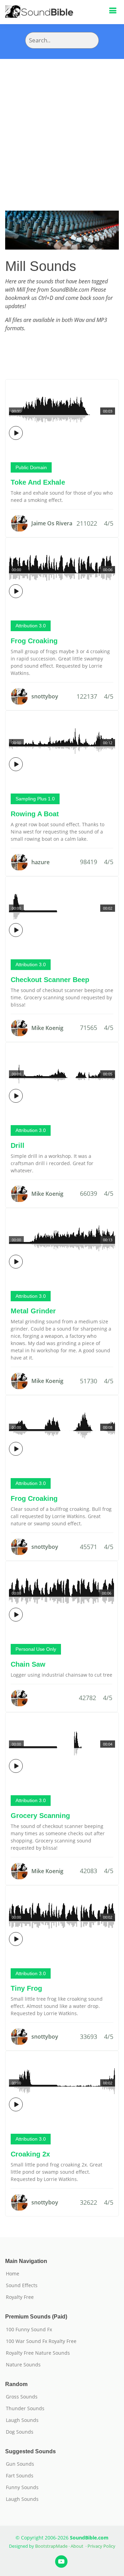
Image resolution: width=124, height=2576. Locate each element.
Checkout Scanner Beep (50, 980)
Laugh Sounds (22, 2420)
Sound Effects (22, 2285)
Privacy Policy (101, 2546)
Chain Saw (28, 1664)
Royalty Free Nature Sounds (38, 2353)
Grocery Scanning (40, 1816)
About (77, 2546)
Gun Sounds (20, 2464)
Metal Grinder (33, 1311)
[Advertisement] (62, 124)
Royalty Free (20, 2297)
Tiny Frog (26, 1988)
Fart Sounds (20, 2476)
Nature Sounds (23, 2365)
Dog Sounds (20, 2432)
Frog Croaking (34, 641)
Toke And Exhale (38, 482)
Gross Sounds (22, 2397)
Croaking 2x (30, 2154)
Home (13, 2274)
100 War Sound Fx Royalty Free (41, 2341)
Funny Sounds (22, 2487)
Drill (18, 1145)
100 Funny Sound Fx (29, 2330)
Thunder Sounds (25, 2408)
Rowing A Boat (35, 814)
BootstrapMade (51, 2546)
